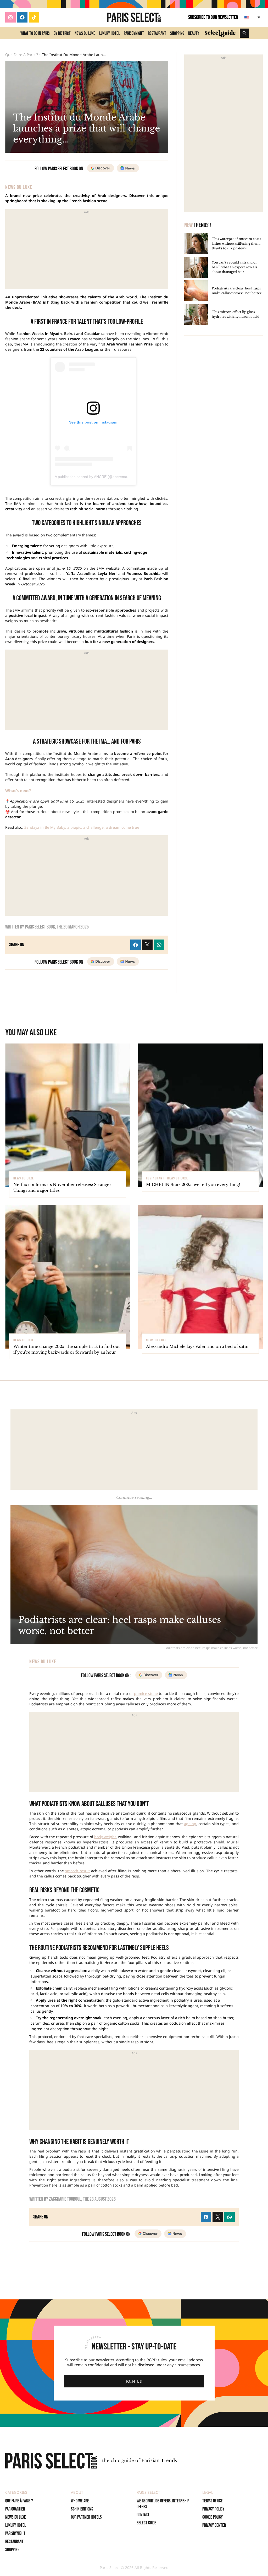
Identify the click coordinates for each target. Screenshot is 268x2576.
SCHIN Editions (82, 2509)
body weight (105, 1837)
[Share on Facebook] (206, 2217)
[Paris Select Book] (51, 2461)
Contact (143, 2515)
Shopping (177, 33)
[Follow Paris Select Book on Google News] (128, 168)
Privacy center (214, 2525)
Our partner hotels (86, 2517)
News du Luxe (85, 33)
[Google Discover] (148, 2234)
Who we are (80, 2501)
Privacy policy (213, 2509)
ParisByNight (134, 33)
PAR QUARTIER (15, 2509)
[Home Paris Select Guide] (220, 33)
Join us (134, 2381)
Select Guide (146, 2523)
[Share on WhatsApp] (230, 2217)
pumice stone (146, 1693)
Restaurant (157, 33)
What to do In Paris (35, 33)
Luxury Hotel (110, 33)
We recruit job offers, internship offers (163, 2504)
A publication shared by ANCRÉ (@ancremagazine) (97, 477)
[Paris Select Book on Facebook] (22, 17)
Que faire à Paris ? (22, 55)
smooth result (77, 1871)
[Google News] (175, 2234)
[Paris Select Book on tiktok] (34, 17)
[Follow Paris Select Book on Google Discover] (101, 168)
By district (62, 33)
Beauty (194, 33)
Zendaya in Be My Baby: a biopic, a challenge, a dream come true (82, 827)
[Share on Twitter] (218, 2217)
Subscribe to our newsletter (213, 17)
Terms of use (213, 2501)
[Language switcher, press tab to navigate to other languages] (253, 17)
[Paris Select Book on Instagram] (10, 17)
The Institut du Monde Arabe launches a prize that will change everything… (75, 55)
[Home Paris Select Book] (134, 17)
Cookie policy (213, 2517)
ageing (190, 1824)
